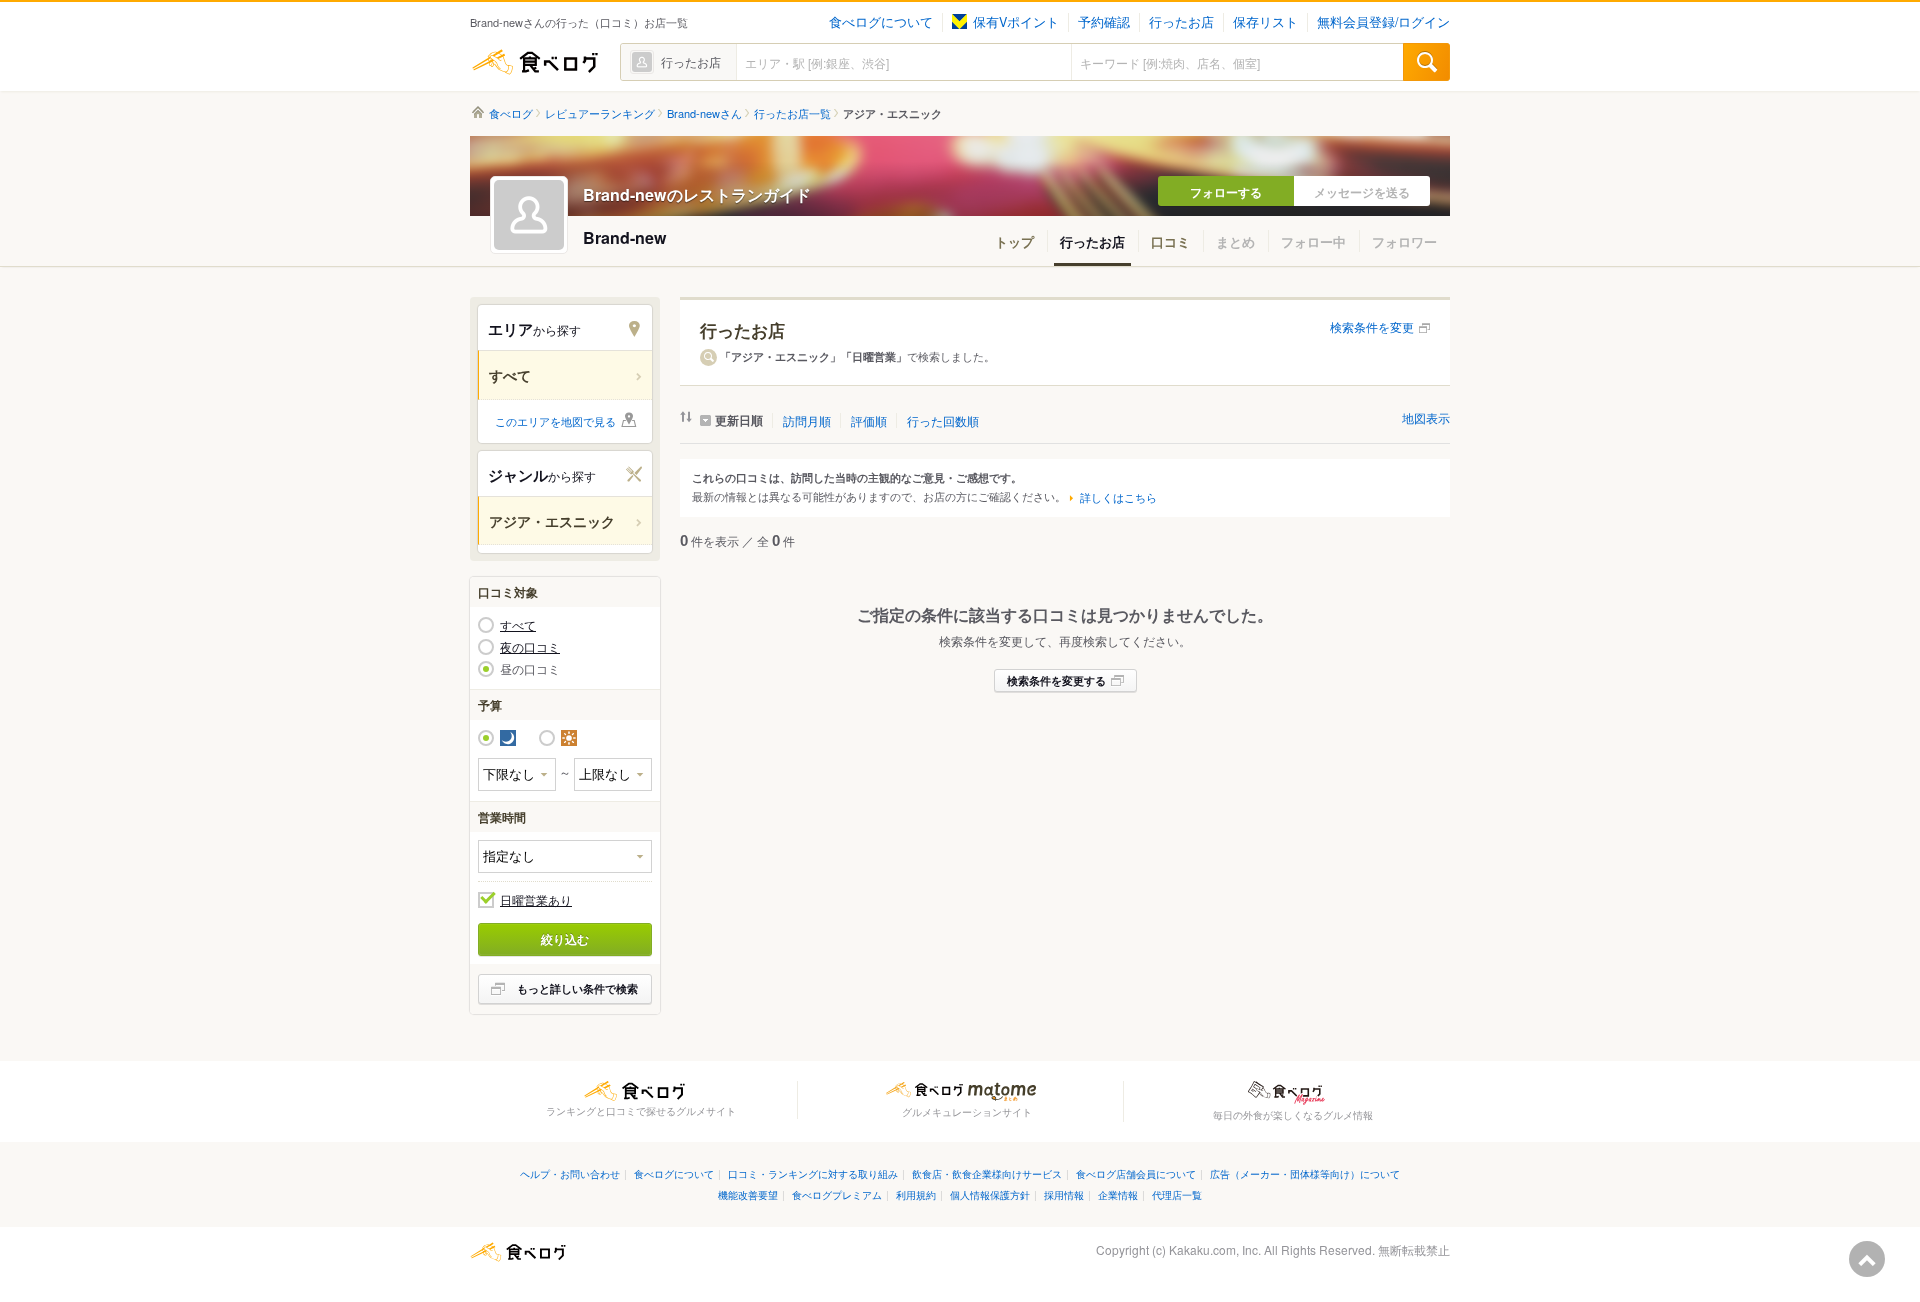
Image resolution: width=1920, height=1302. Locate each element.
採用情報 (1064, 1194)
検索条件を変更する (1056, 680)
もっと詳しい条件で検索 (577, 988)
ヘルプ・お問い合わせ (570, 1173)
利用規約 (916, 1194)
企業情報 (1118, 1194)
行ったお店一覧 (792, 113)
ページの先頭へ (1867, 1259)
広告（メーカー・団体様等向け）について (1305, 1173)
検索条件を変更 (1372, 326)
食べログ (535, 62)
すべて (518, 625)
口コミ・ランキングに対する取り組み (813, 1173)
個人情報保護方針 (990, 1194)
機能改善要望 (748, 1194)
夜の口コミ (530, 647)
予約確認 (1104, 22)
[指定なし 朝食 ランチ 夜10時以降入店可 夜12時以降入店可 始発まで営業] (565, 856)
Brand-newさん (704, 113)
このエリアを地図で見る (555, 421)
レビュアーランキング (600, 113)
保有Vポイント (1016, 22)
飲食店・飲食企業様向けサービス (987, 1173)
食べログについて (881, 22)
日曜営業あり (536, 900)
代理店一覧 (1177, 1194)
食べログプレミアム (837, 1194)
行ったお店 (1181, 22)
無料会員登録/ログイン (1383, 22)
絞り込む (565, 939)
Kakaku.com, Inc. (1215, 1249)
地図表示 (1426, 417)
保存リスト (1265, 22)
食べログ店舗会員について (1136, 1173)
